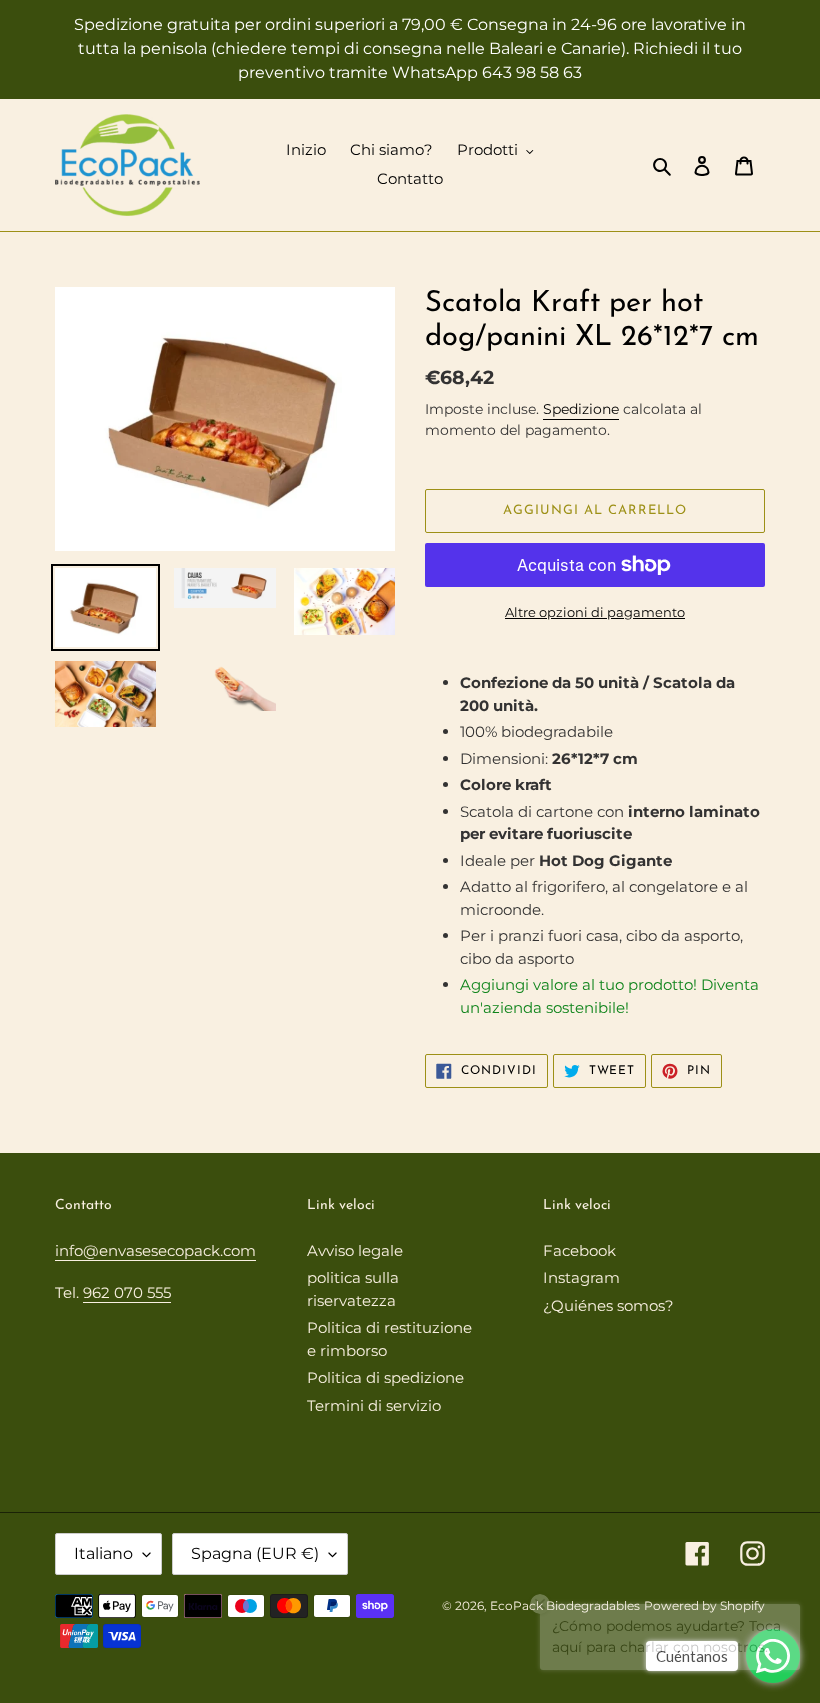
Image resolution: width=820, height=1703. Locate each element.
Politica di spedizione (385, 1377)
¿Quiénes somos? (608, 1305)
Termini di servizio (374, 1405)
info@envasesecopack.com (155, 1250)
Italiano (103, 1553)
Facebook (579, 1250)
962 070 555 (127, 1292)
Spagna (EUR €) (255, 1553)
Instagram (581, 1277)
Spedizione (581, 409)
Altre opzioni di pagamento (595, 612)
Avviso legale (355, 1250)
